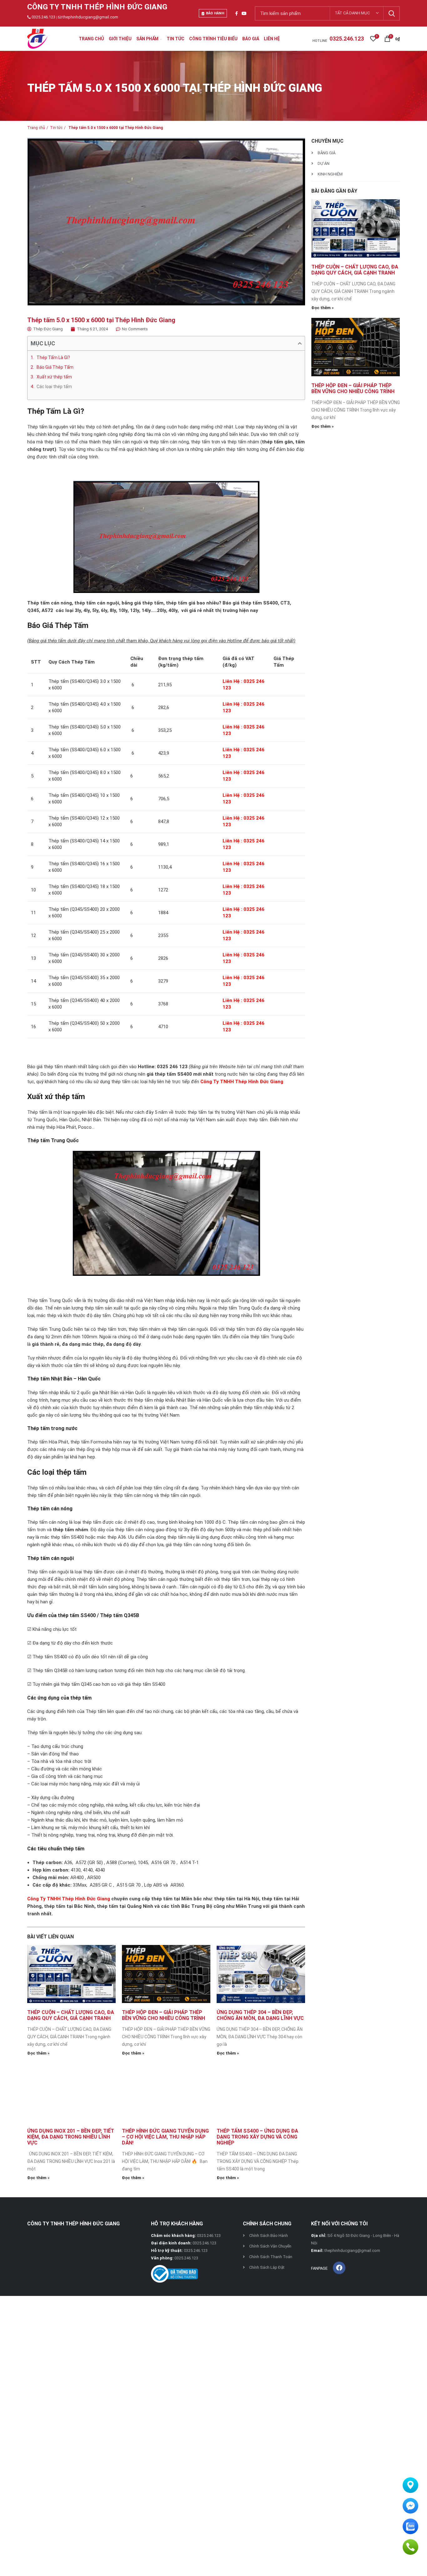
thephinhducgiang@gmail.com (90, 17)
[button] (300, 343)
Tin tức (56, 128)
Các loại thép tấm (54, 387)
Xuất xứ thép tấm (54, 377)
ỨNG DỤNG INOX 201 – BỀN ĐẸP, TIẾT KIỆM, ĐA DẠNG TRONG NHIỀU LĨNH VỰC (71, 2137)
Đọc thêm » (38, 2053)
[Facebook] (339, 2268)
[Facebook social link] (236, 13)
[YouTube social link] (244, 13)
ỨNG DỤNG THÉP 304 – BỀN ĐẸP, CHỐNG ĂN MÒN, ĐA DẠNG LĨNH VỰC (260, 2015)
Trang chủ (36, 128)
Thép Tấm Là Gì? (53, 358)
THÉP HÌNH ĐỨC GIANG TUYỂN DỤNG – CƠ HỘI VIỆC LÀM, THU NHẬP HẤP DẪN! (165, 2137)
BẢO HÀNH (215, 13)
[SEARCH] (391, 13)
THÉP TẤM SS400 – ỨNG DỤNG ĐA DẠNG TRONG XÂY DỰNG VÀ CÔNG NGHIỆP (257, 2137)
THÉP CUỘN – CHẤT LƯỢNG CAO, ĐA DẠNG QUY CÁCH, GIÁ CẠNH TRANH (71, 2015)
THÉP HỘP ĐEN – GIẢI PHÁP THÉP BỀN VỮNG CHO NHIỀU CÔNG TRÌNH (163, 2015)
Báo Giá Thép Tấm (55, 367)
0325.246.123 (43, 17)
